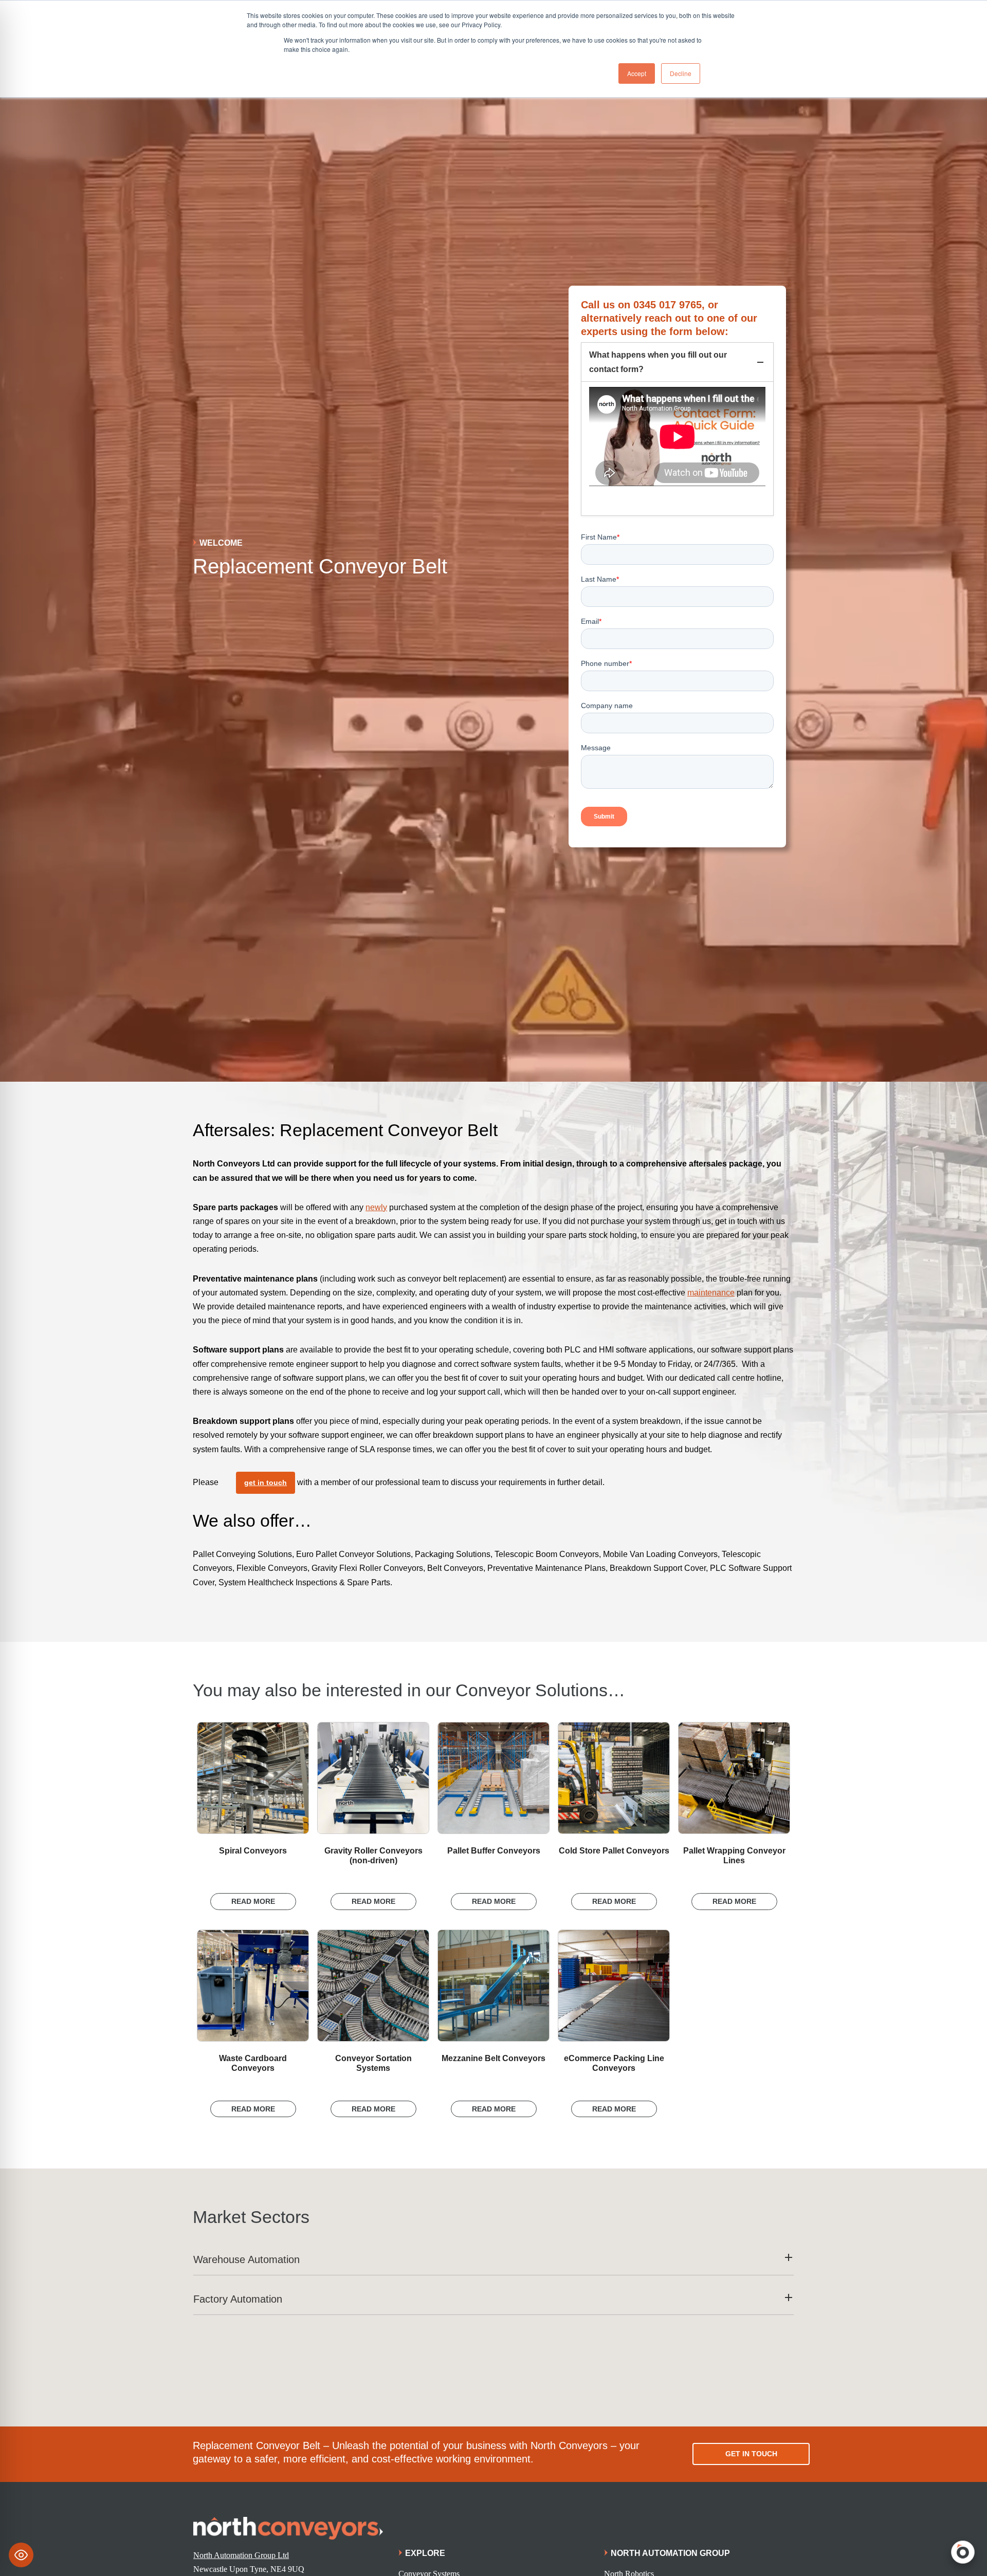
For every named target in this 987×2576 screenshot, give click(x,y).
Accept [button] (637, 73)
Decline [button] (681, 73)
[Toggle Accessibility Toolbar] (21, 2555)
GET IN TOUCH (751, 2454)
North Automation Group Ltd (241, 2555)
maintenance (711, 1293)
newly (376, 1207)
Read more (253, 1901)
